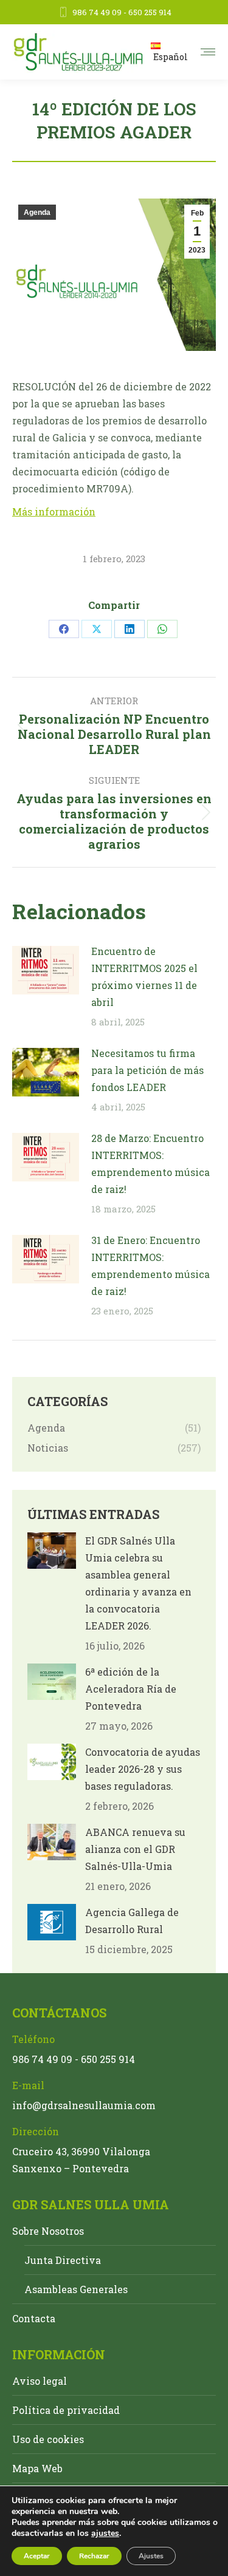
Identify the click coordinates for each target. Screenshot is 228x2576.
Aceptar (37, 2556)
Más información (54, 511)
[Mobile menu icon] (208, 52)
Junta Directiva (63, 2260)
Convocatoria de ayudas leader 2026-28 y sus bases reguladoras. (143, 1769)
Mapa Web (37, 2468)
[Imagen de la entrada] (46, 970)
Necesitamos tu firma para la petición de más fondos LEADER (147, 1070)
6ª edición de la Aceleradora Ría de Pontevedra (131, 1689)
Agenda (37, 212)
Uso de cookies (48, 2439)
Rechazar (94, 2556)
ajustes (105, 2534)
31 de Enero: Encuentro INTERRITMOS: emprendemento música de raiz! (150, 1266)
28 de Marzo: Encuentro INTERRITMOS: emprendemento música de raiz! (150, 1164)
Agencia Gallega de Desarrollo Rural (132, 1921)
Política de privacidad (66, 2410)
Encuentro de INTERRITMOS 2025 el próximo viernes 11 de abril (144, 977)
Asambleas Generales (76, 2289)
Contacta (34, 2318)
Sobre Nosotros (48, 2231)
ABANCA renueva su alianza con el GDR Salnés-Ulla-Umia (135, 1849)
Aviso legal (40, 2381)
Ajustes (151, 2556)
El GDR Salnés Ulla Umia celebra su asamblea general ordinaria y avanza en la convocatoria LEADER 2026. (138, 1583)
